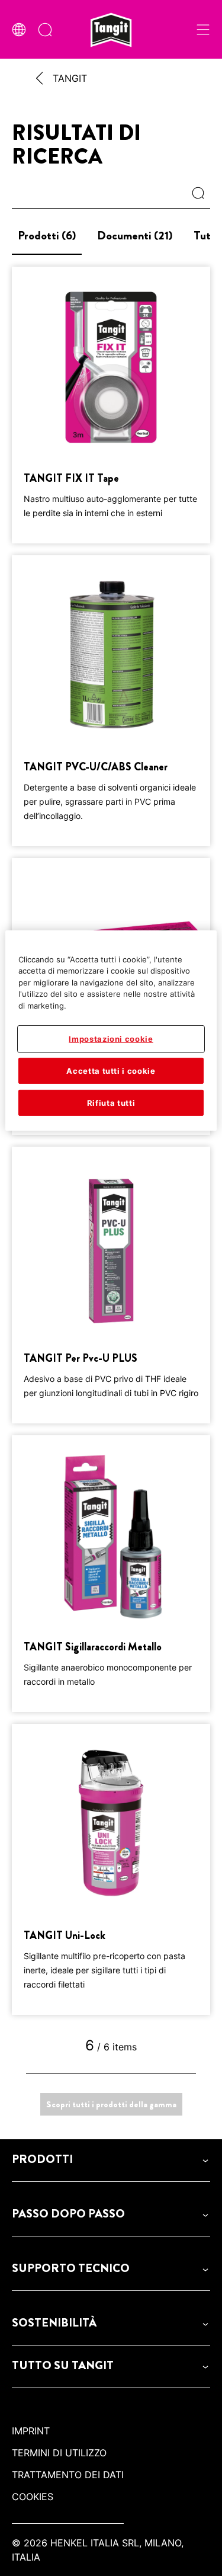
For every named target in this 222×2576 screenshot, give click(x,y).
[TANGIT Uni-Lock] (111, 1869)
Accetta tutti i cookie (111, 1070)
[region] (111, 1031)
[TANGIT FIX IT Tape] (111, 405)
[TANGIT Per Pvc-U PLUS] (111, 1285)
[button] (111, 2159)
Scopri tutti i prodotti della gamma (111, 2104)
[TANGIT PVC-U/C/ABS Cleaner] (111, 701)
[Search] (201, 194)
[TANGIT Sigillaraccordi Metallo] (111, 1574)
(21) (135, 236)
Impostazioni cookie (111, 1039)
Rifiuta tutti (111, 1103)
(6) (47, 236)
